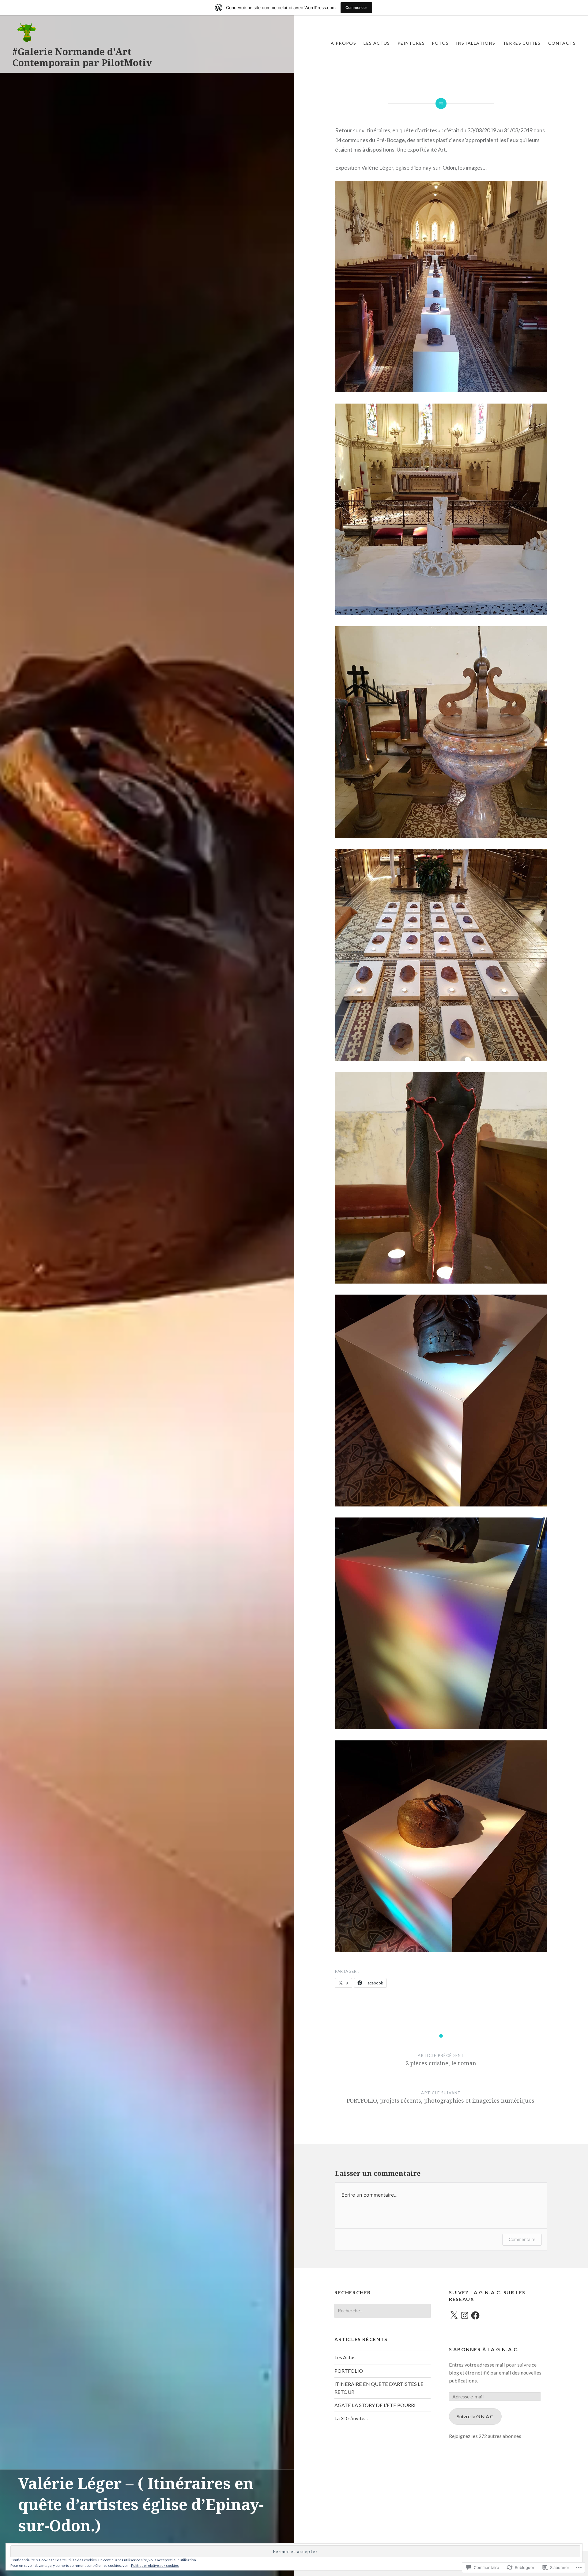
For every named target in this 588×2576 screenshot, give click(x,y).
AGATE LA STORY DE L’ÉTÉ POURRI (375, 2405)
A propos (343, 43)
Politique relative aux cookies (155, 2565)
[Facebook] (475, 2315)
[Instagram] (465, 2315)
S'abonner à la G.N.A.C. (484, 2349)
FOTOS (440, 43)
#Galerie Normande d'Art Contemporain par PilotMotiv (82, 57)
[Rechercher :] (383, 2310)
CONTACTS (562, 43)
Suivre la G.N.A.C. (475, 2416)
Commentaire (522, 2239)
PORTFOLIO (349, 2371)
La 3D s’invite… (351, 2418)
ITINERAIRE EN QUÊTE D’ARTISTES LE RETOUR (379, 2388)
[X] (454, 2315)
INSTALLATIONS (476, 43)
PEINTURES (411, 43)
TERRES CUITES (522, 43)
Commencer (356, 8)
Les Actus (377, 43)
